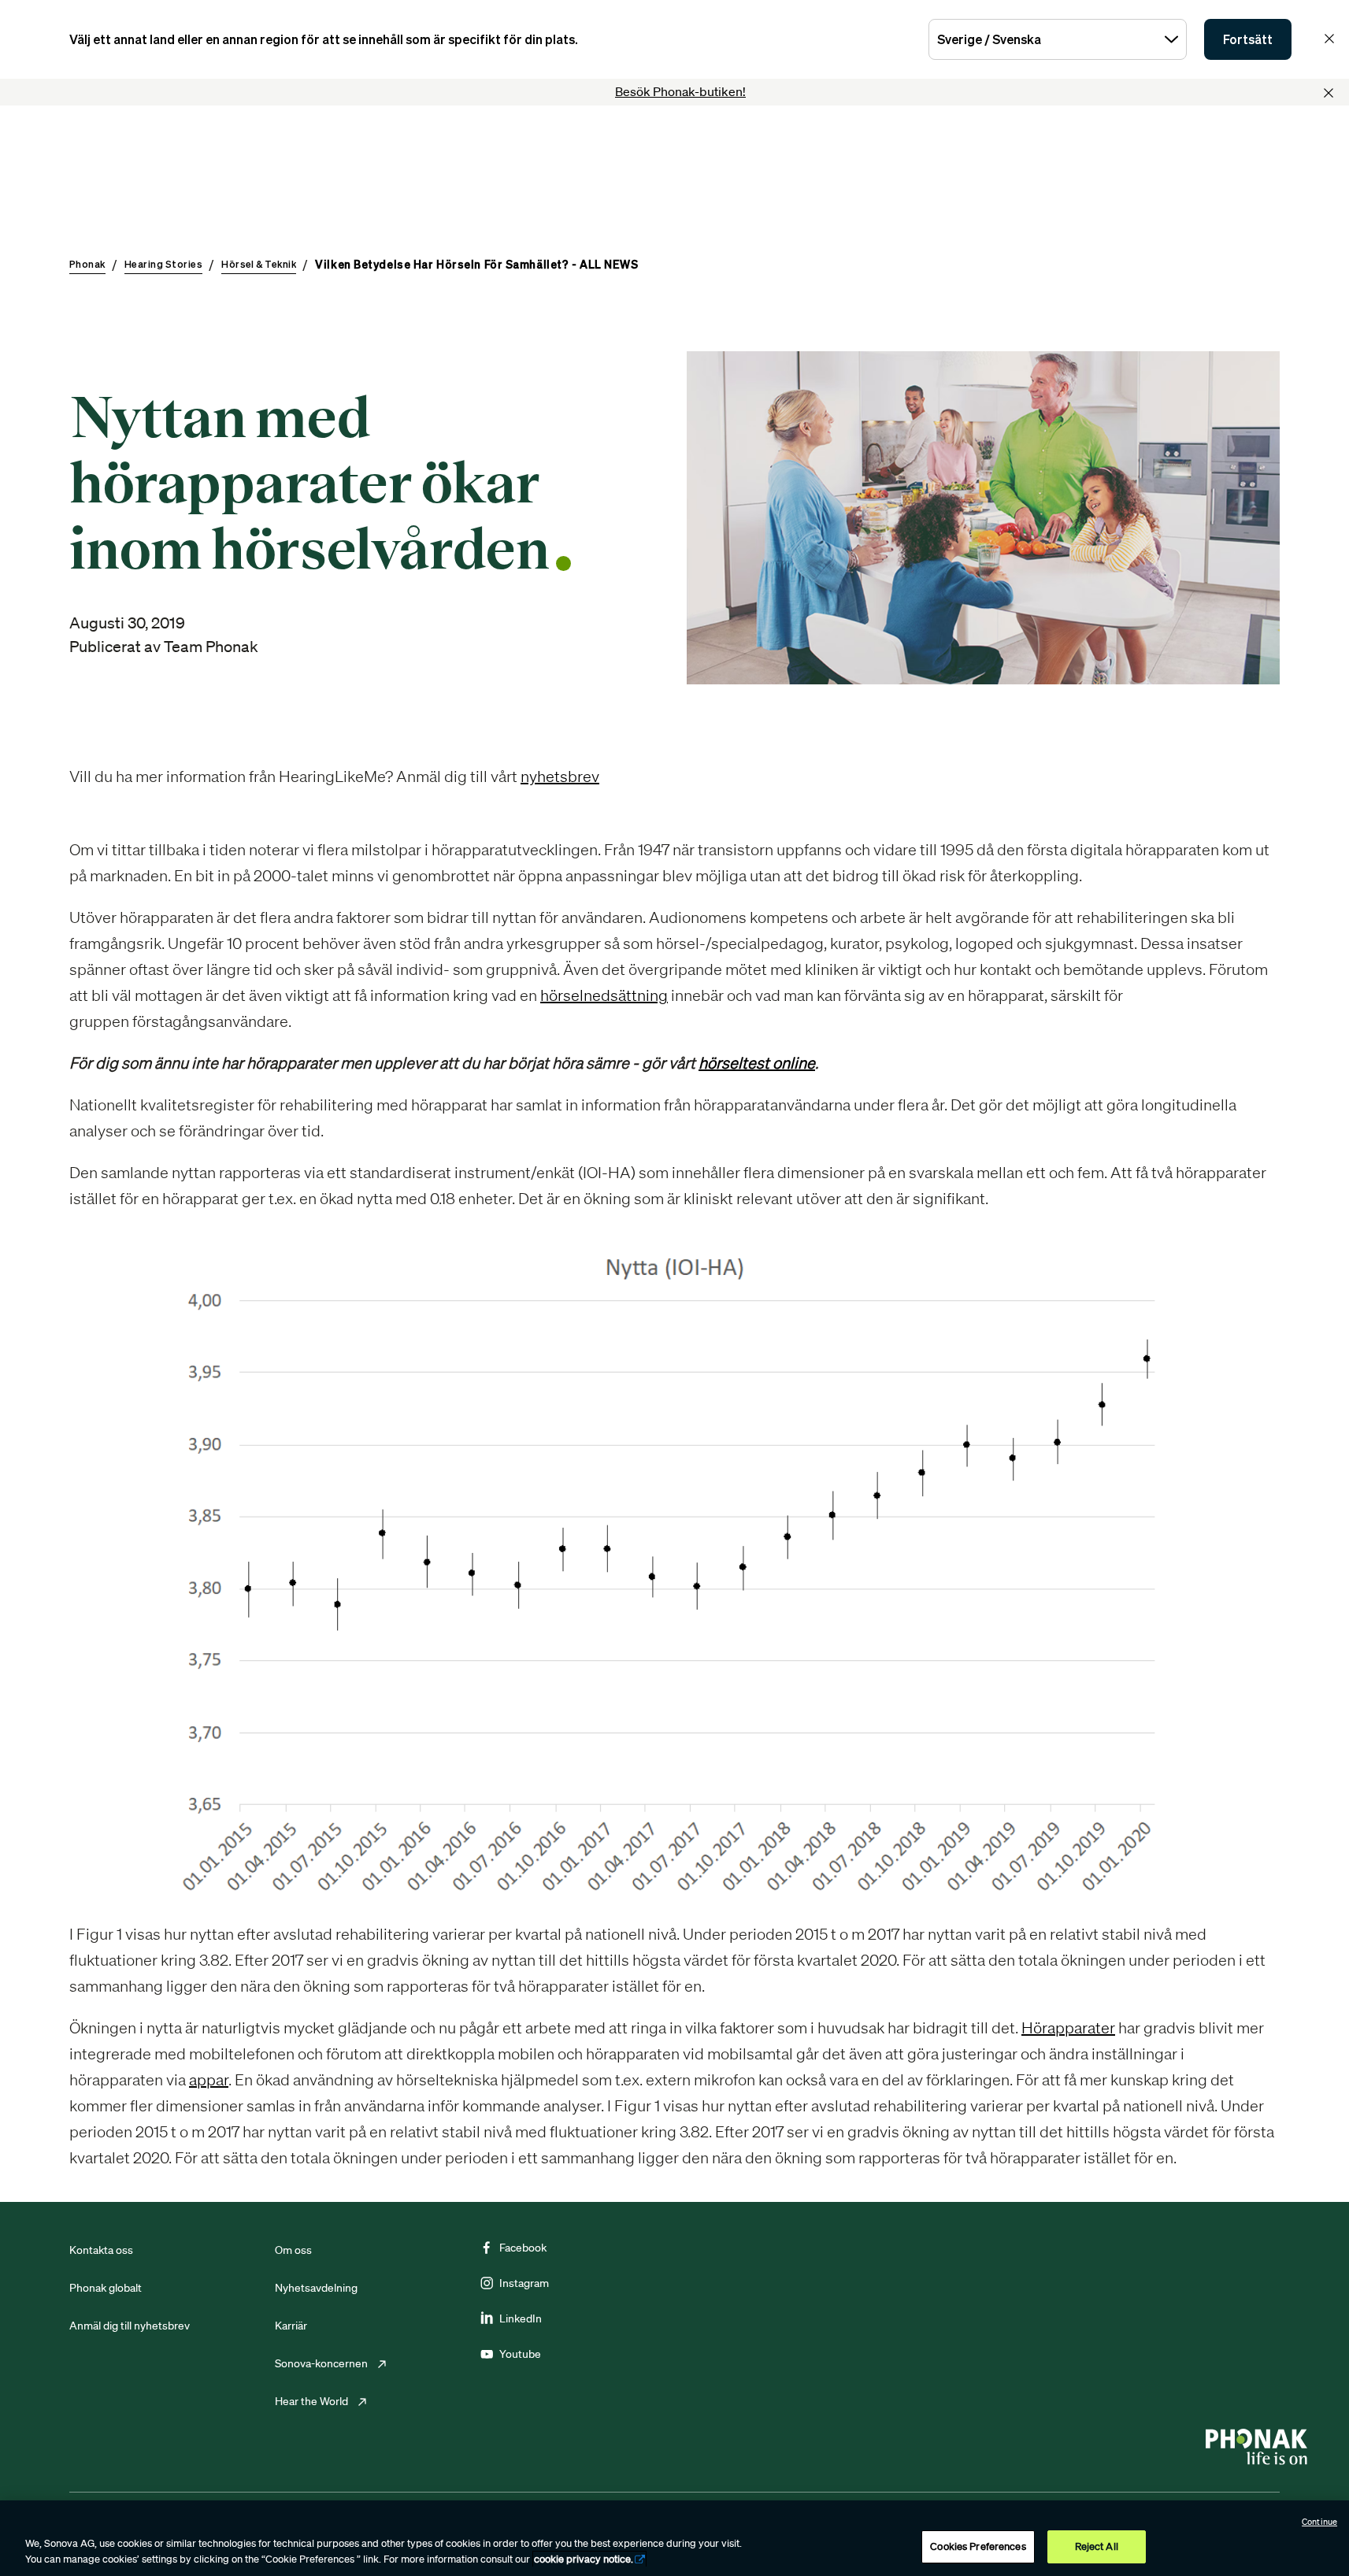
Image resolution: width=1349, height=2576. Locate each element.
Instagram (524, 2283)
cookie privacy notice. (584, 2559)
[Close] (1329, 93)
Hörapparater (1068, 2027)
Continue (1319, 2522)
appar (209, 2079)
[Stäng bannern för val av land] (1329, 39)
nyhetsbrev (560, 776)
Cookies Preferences (978, 2546)
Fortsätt (1248, 39)
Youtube (520, 2354)
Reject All (1097, 2546)
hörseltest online (757, 1063)
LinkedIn (521, 2318)
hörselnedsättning (604, 995)
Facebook (523, 2248)
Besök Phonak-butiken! (680, 91)
